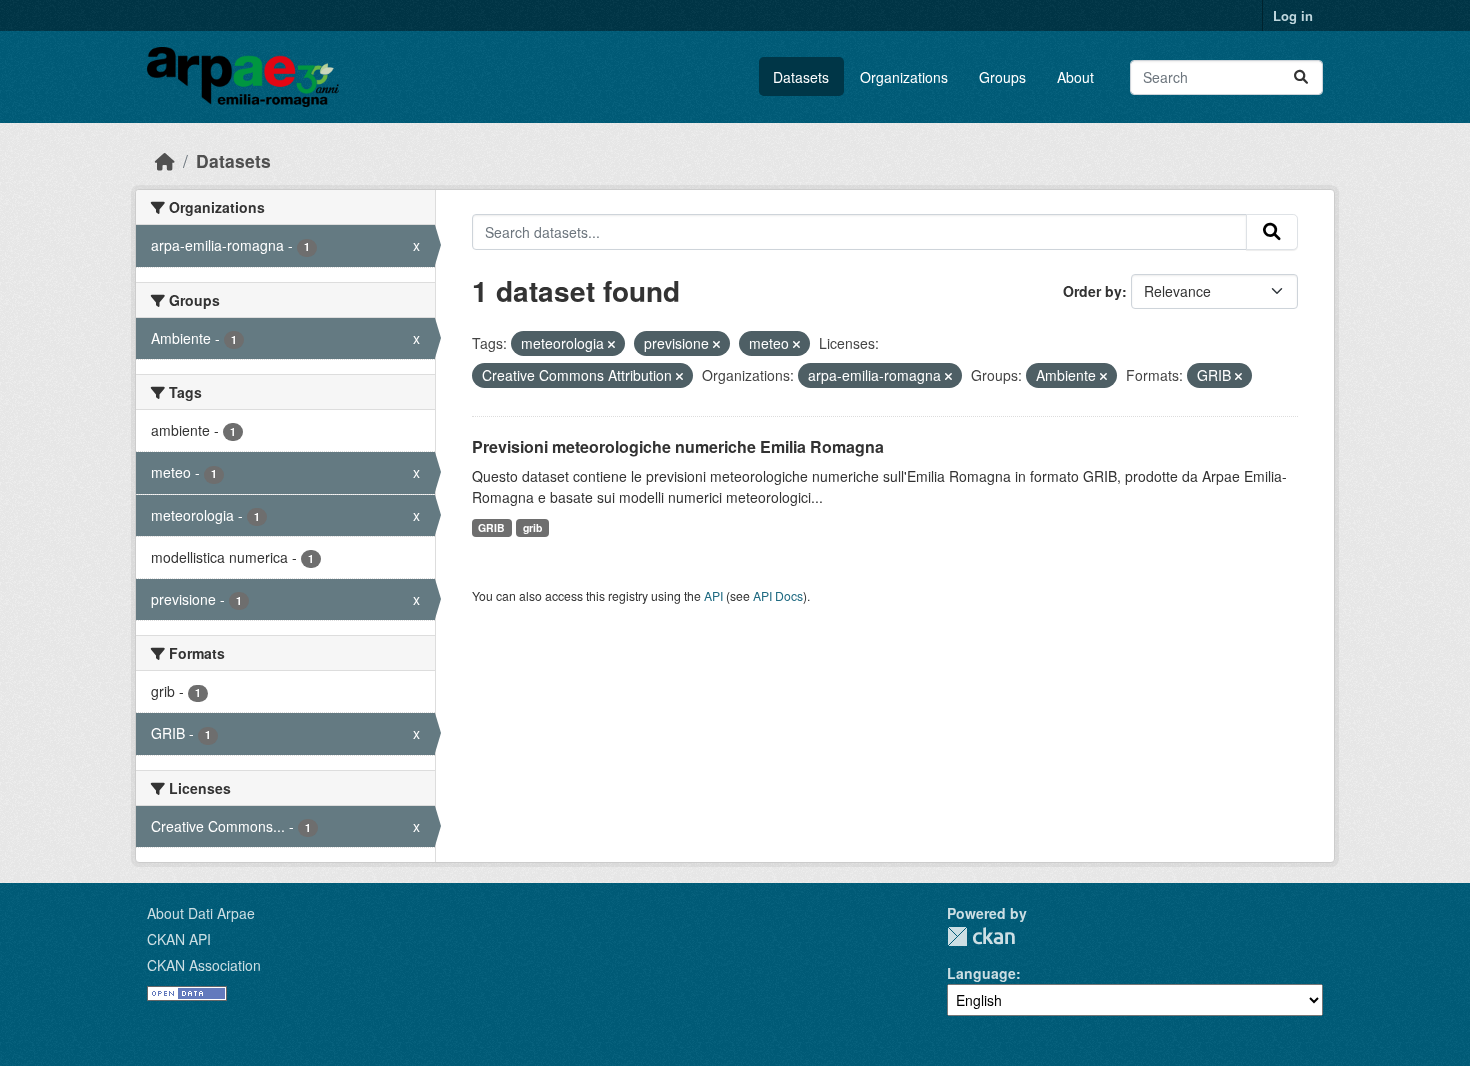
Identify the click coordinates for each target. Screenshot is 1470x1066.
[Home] (165, 160)
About (1075, 77)
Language (981, 973)
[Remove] (611, 344)
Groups (1002, 77)
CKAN (981, 936)
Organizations (904, 77)
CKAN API (179, 939)
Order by (1092, 291)
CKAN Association (204, 965)
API (713, 595)
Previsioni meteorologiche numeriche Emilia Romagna (678, 446)
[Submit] (1301, 77)
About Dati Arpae (201, 913)
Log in (1293, 15)
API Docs (778, 595)
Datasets (801, 77)
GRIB (491, 527)
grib (532, 527)
